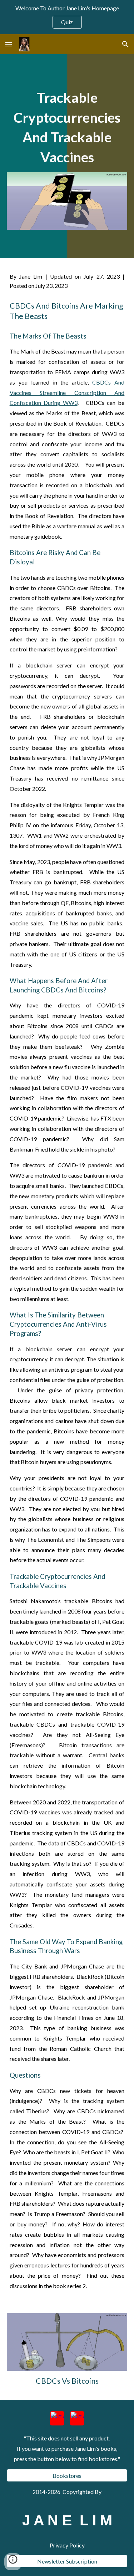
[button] (9, 44)
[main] (67, 128)
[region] (67, 17)
